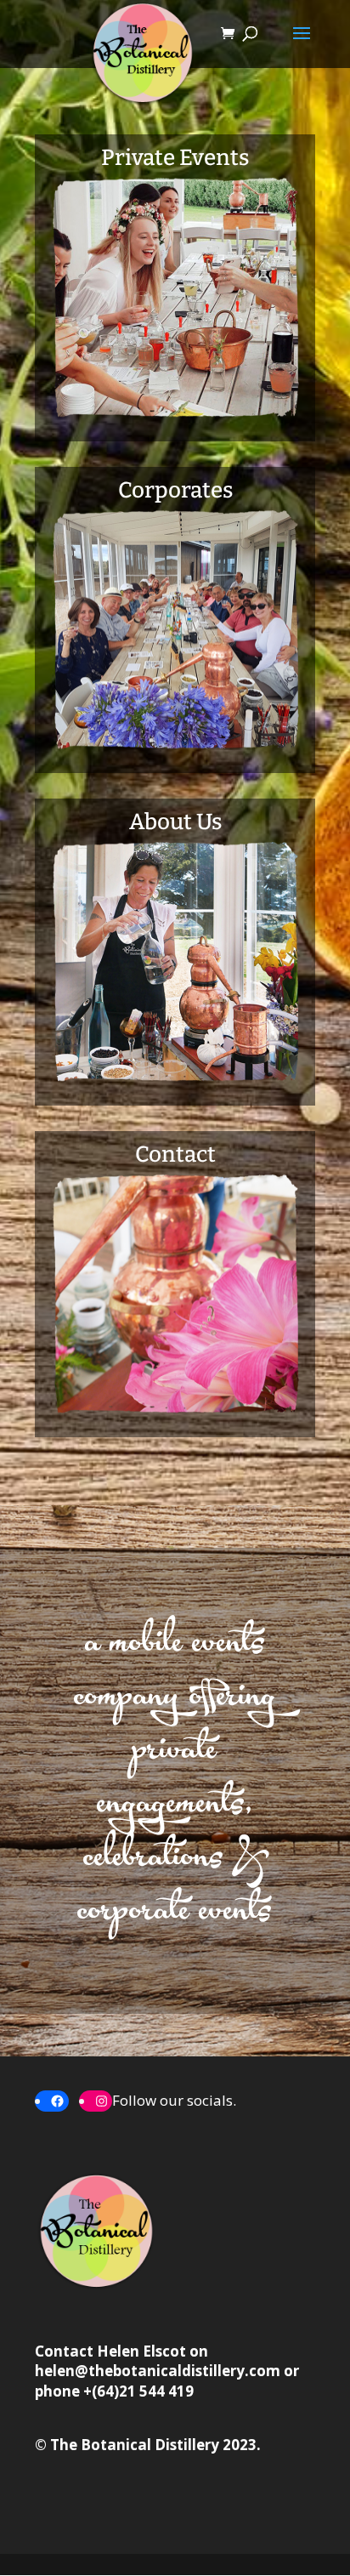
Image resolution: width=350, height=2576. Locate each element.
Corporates (175, 490)
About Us (175, 822)
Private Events (175, 158)
